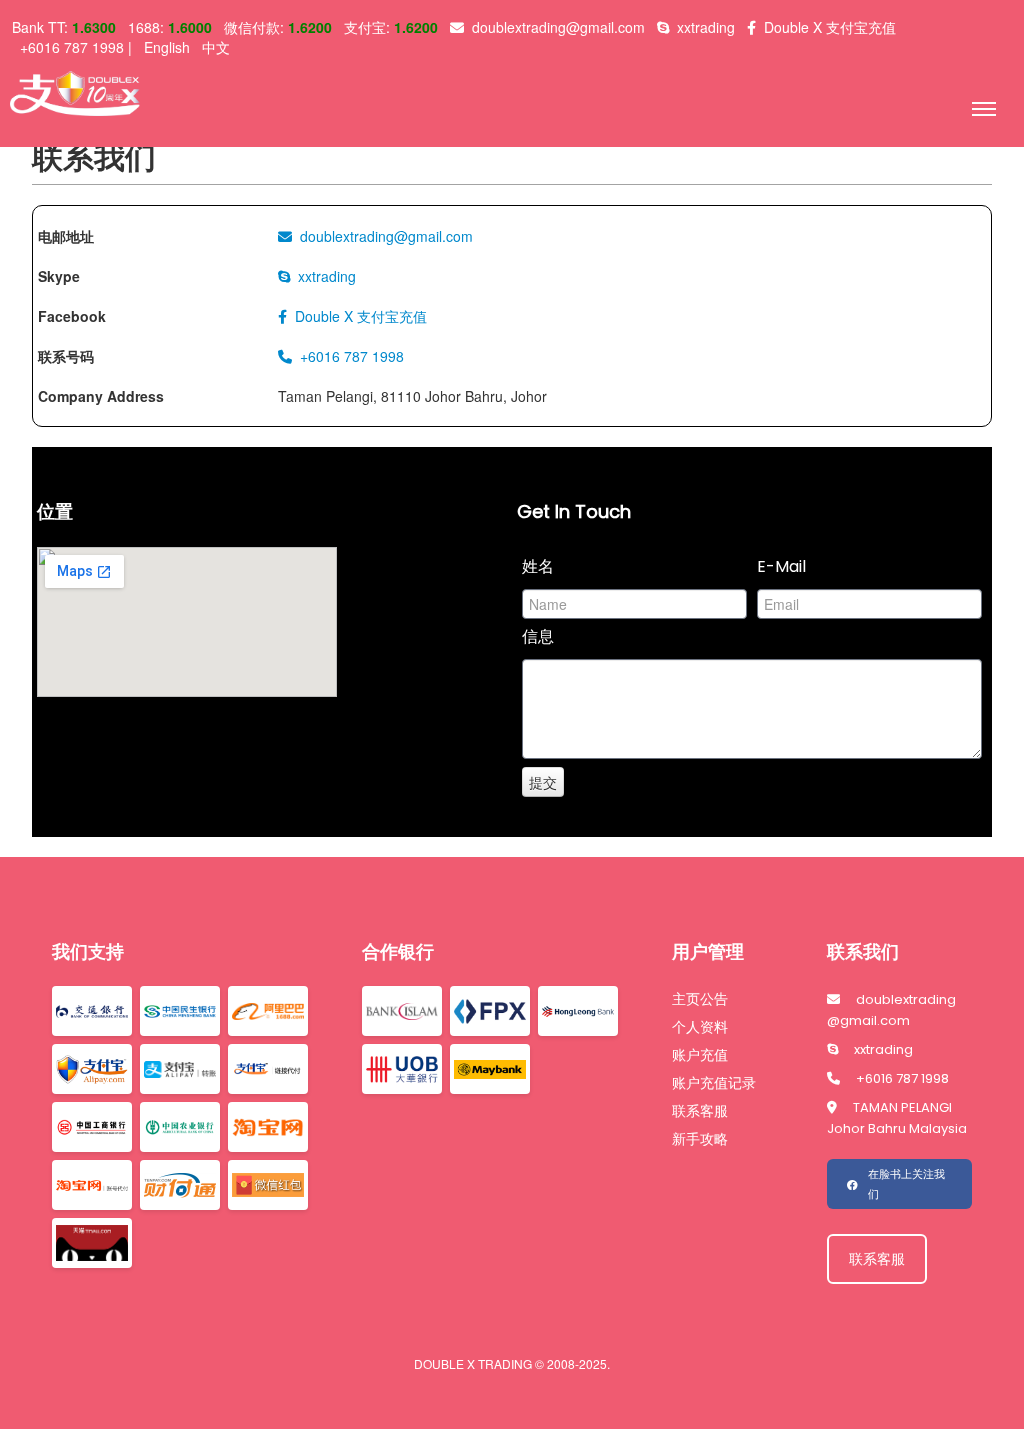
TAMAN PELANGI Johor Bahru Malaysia (897, 1118)
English (167, 47)
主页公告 (700, 999)
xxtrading (883, 1049)
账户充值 (700, 1055)
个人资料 (700, 1027)
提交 (543, 782)
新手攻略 (700, 1139)
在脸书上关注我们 (906, 1184)
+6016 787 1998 (902, 1078)
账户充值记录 (714, 1083)
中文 (216, 47)
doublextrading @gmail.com (891, 1010)
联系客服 (700, 1111)
